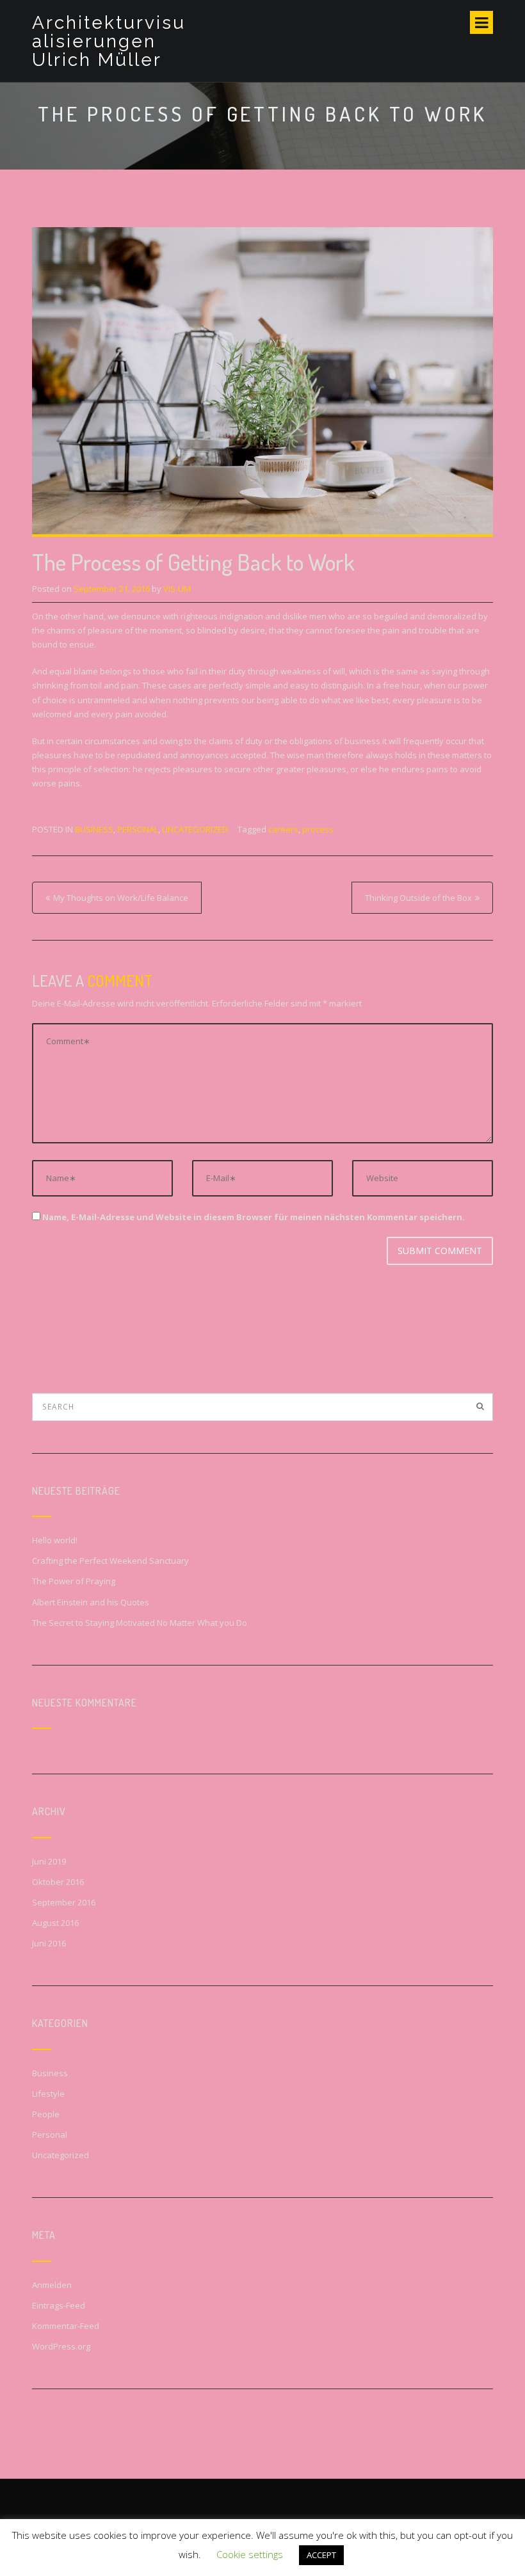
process (318, 829)
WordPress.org (61, 2346)
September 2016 (64, 1902)
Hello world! (55, 1540)
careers (283, 829)
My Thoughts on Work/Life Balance (121, 898)
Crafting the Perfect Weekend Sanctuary (110, 1561)
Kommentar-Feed (66, 2326)
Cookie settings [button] (250, 2554)
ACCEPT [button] (321, 2555)
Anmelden (52, 2285)
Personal (138, 829)
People (46, 2114)
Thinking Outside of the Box (418, 898)
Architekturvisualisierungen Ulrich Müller (109, 41)
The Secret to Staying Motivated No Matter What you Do (140, 1623)
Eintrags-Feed (59, 2305)
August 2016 (55, 1923)
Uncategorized (195, 829)
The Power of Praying (74, 1581)
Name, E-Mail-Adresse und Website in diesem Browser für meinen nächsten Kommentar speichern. (254, 1217)
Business (94, 829)
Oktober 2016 (58, 1882)
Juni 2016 (49, 1943)
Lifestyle (48, 2094)
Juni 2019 (49, 1861)
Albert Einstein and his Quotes (91, 1602)
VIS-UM (177, 589)
